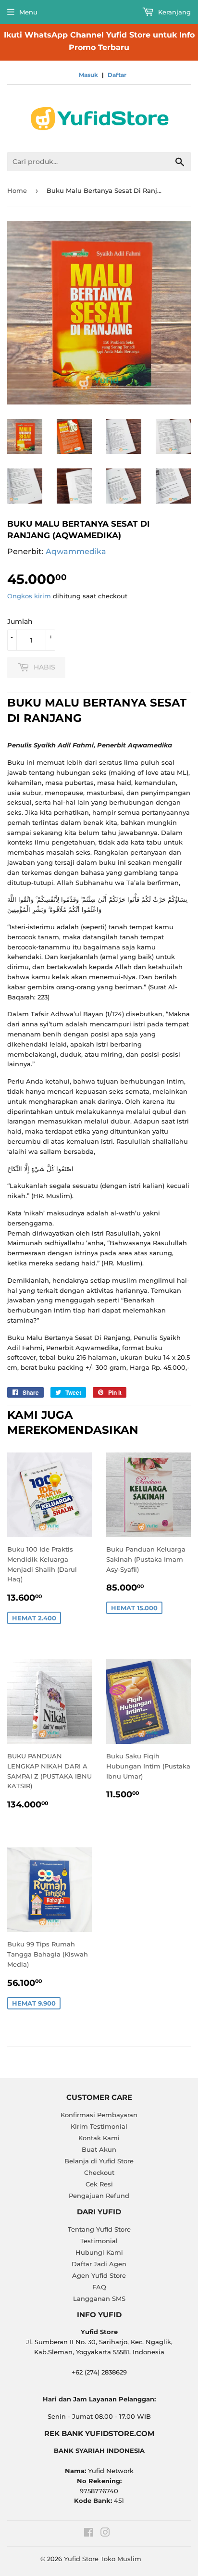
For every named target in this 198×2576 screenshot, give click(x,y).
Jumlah (20, 621)
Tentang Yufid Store (99, 2229)
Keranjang (173, 12)
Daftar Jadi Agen (99, 2264)
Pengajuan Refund (99, 2196)
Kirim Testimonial (99, 2126)
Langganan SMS (99, 2298)
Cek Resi (99, 2184)
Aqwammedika (76, 551)
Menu (28, 12)
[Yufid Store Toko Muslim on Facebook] (89, 2534)
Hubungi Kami (99, 2252)
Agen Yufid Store (99, 2275)
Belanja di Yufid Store (99, 2161)
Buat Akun (99, 2149)
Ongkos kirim (29, 596)
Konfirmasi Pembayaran (99, 2115)
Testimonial (99, 2241)
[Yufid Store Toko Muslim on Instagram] (105, 2534)
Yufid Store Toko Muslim (103, 2559)
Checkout (99, 2172)
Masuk (88, 75)
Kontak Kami (99, 2138)
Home (17, 190)
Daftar (117, 75)
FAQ (99, 2287)
